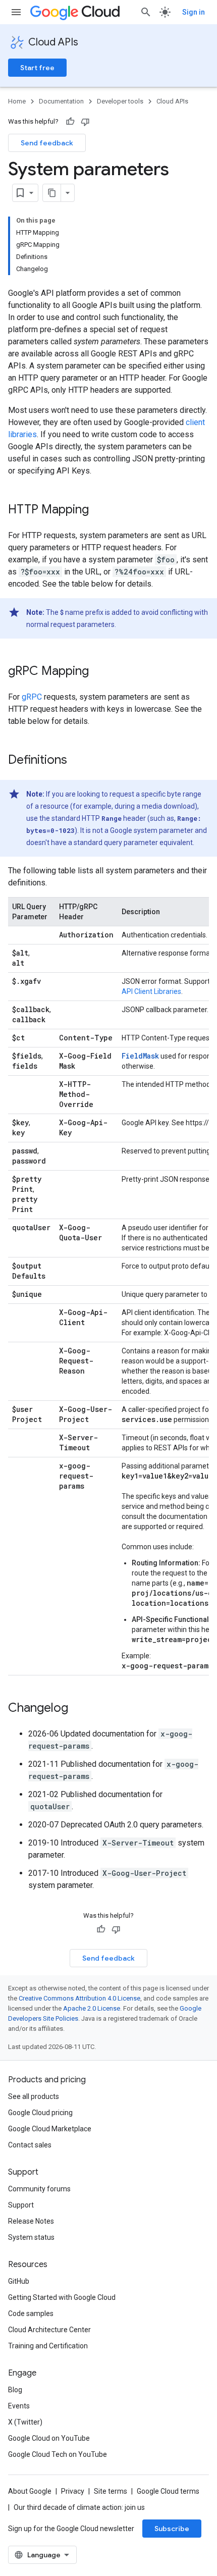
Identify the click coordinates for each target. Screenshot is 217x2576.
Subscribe (172, 2529)
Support (21, 2205)
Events (19, 2406)
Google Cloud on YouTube (49, 2438)
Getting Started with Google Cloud (62, 2297)
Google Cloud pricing (40, 2113)
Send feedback (47, 143)
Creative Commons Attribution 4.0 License (79, 1998)
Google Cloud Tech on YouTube (58, 2454)
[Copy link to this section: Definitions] (77, 761)
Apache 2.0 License (92, 2008)
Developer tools (120, 101)
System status (31, 2237)
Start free (37, 68)
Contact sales (30, 2145)
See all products (34, 2096)
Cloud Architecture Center (49, 2330)
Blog (15, 2390)
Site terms (111, 2491)
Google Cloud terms (168, 2491)
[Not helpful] (85, 122)
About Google (30, 2491)
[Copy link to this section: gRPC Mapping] (99, 672)
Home (17, 101)
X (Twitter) (25, 2422)
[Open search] (146, 12)
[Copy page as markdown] (52, 193)
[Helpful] (70, 122)
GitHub (19, 2281)
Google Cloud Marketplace (50, 2129)
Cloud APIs (53, 42)
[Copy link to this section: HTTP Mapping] (99, 510)
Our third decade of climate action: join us (79, 2507)
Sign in (194, 12)
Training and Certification (48, 2346)
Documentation (61, 101)
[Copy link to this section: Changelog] (78, 1709)
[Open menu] (16, 12)
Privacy (73, 2491)
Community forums (39, 2189)
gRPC (32, 697)
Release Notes (31, 2221)
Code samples (31, 2314)
